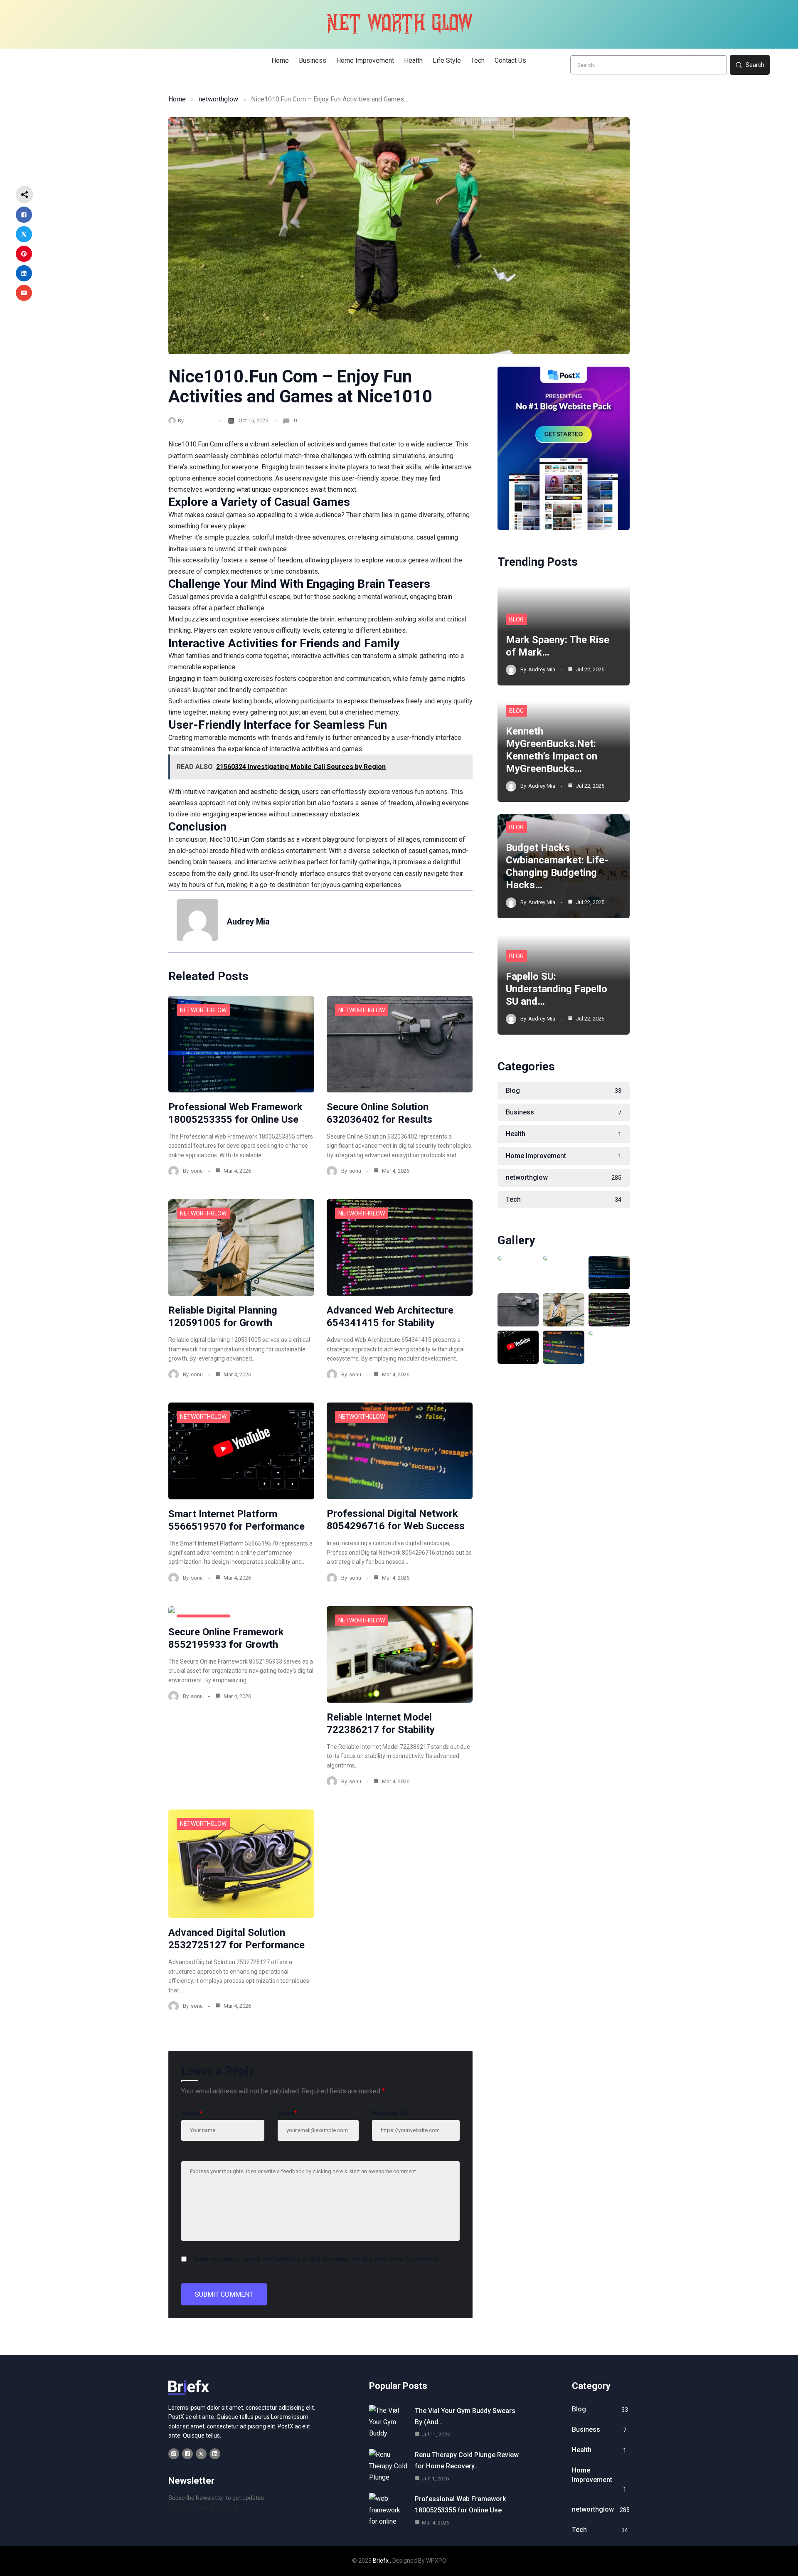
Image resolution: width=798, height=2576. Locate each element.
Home (177, 99)
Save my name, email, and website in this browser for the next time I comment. (317, 2259)
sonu (197, 1171)
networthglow (218, 99)
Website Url (390, 2113)
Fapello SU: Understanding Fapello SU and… (557, 989)
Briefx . (382, 2561)
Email (287, 2113)
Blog (516, 619)
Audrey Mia (199, 420)
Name (192, 2113)
